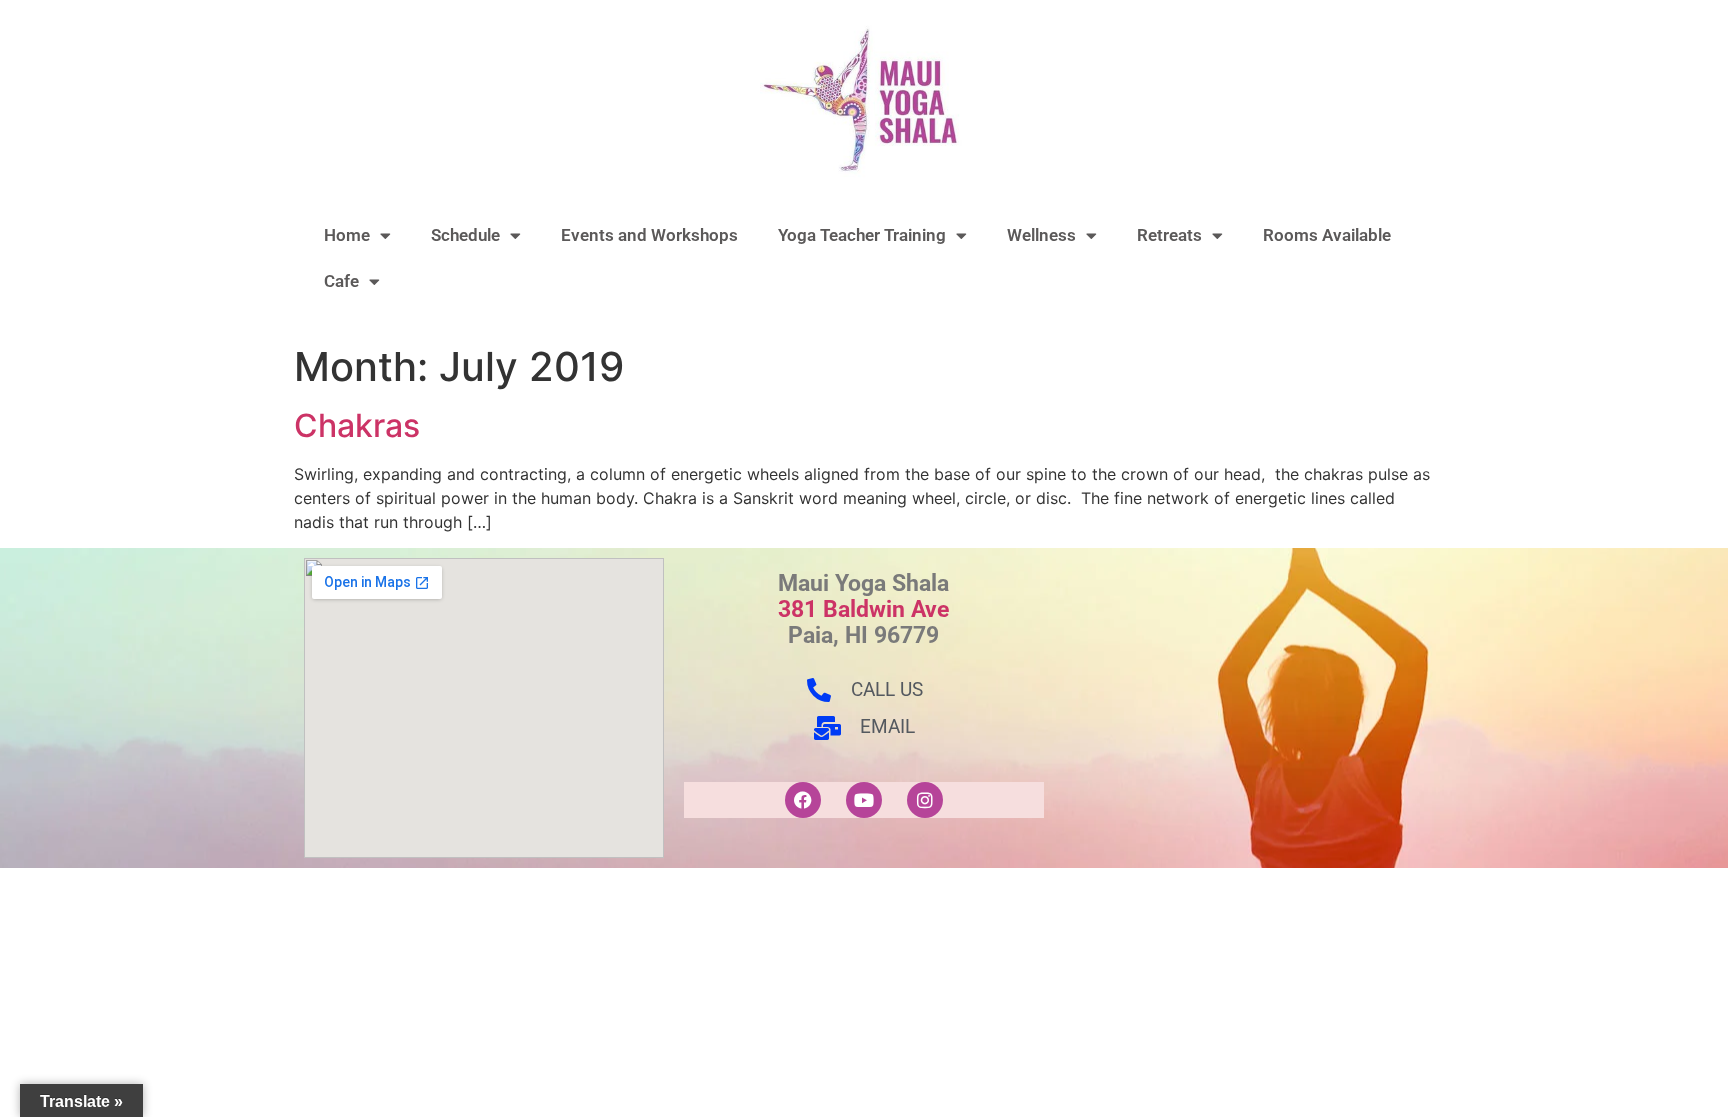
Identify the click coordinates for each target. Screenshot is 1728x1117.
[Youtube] (864, 800)
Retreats (1169, 235)
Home (347, 235)
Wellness (1041, 235)
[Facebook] (803, 800)
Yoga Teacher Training (862, 235)
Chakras (357, 425)
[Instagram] (925, 800)
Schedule (465, 235)
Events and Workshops (649, 235)
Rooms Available (1327, 235)
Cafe (341, 281)
